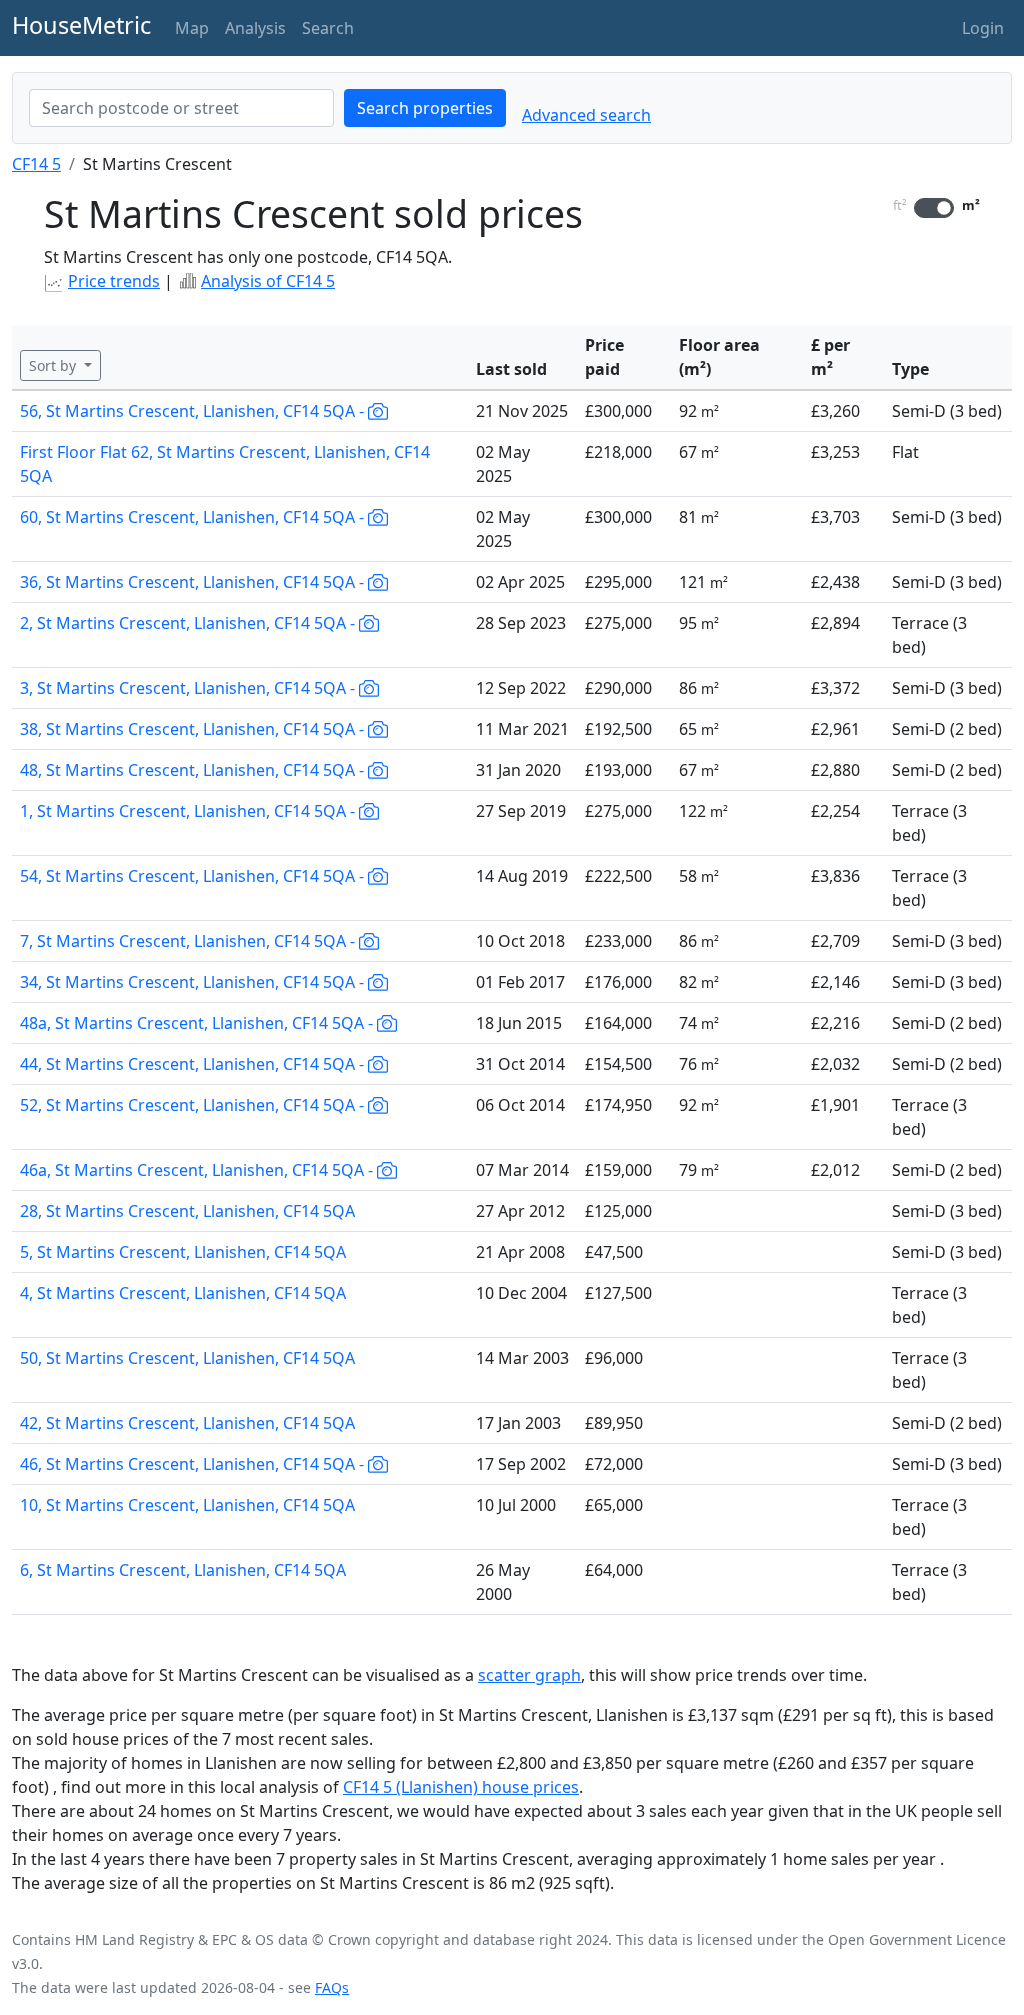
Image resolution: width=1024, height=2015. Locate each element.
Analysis (255, 28)
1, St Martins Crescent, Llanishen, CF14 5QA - (189, 811)
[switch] (934, 208)
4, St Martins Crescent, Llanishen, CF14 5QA (183, 1293)
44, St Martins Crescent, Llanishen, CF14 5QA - (194, 1064)
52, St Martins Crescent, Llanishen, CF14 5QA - (194, 1105)
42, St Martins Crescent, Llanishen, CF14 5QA (187, 1423)
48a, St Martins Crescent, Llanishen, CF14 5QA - (198, 1023)
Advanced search (586, 115)
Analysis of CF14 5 (268, 281)
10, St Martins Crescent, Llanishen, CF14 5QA (187, 1505)
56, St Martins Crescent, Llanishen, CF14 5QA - (194, 411)
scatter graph (529, 1675)
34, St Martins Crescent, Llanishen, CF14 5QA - (194, 982)
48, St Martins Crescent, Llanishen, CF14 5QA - (194, 770)
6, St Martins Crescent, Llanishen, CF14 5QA (183, 1570)
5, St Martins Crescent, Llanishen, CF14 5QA (183, 1252)
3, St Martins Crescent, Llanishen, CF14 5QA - (189, 688)
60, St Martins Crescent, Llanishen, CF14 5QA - (194, 517)
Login (983, 28)
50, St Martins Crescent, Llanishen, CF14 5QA (187, 1358)
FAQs (332, 1987)
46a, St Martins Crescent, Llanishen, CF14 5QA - (198, 1170)
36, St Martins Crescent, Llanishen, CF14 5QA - (194, 582)
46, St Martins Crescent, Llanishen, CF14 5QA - (194, 1464)
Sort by (54, 365)
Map (192, 28)
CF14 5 (36, 164)
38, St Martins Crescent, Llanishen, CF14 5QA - (194, 729)
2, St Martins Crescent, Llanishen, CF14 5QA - (189, 623)
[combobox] (181, 108)
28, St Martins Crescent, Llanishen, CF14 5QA (187, 1211)
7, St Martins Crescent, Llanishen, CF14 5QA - (189, 941)
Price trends (114, 281)
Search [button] (328, 28)
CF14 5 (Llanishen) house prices (461, 1787)
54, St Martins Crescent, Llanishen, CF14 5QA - (194, 876)
